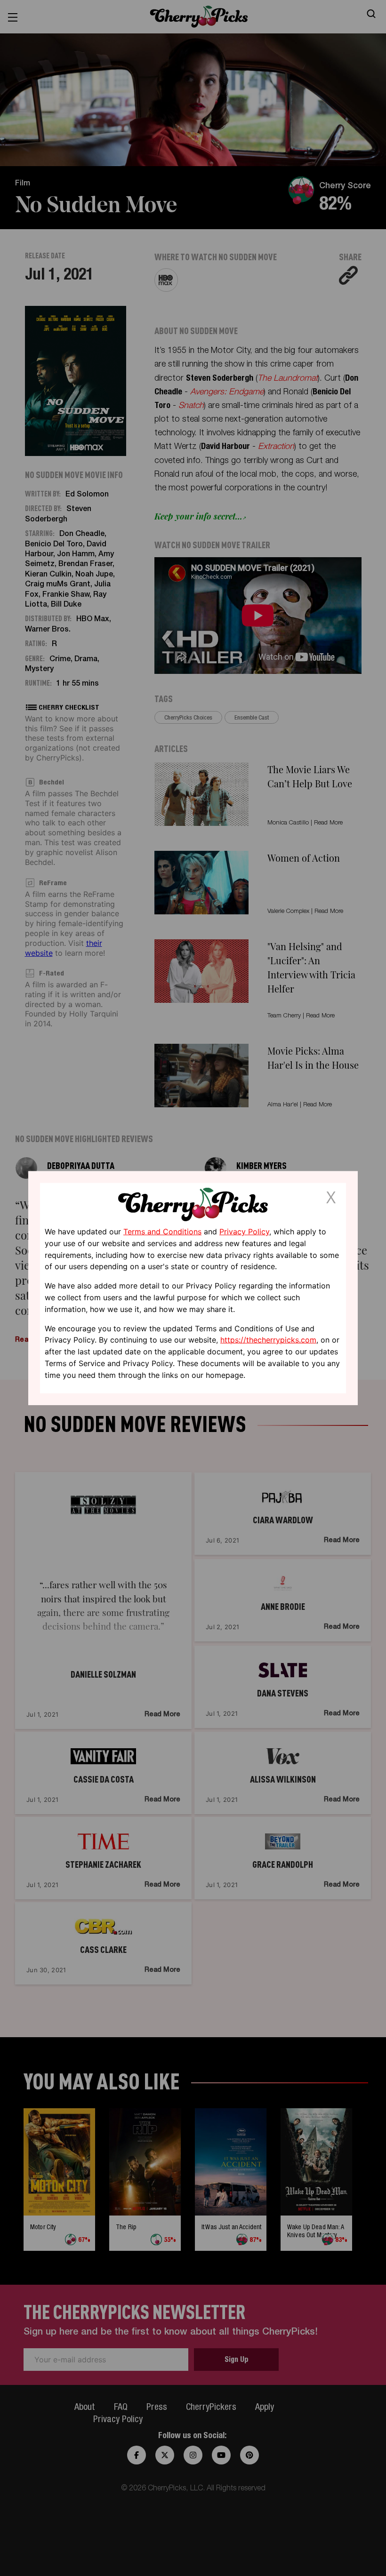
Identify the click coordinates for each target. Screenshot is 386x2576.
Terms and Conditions (162, 1232)
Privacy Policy (244, 1232)
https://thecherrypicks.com (268, 1340)
